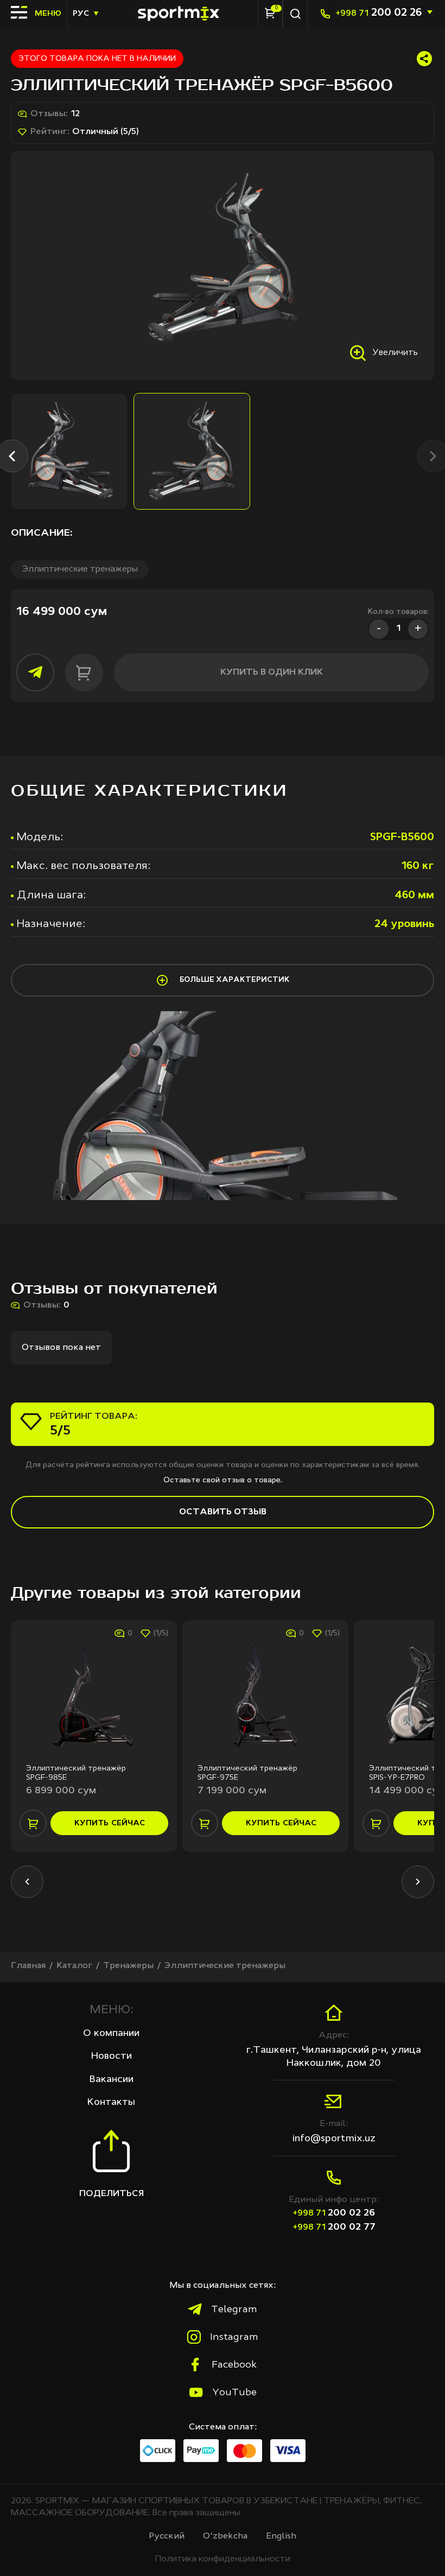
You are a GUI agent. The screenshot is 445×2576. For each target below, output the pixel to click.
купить (110, 1823)
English (281, 2536)
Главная (28, 1966)
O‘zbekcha (225, 2536)
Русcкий (167, 2536)
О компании (111, 2033)
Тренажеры (128, 1966)
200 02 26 (379, 13)
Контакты (111, 2102)
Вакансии (112, 2079)
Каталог (74, 1966)
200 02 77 (334, 2227)
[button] (27, 1882)
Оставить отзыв (223, 1512)
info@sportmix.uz (334, 2139)
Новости (112, 2056)
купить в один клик (272, 672)
